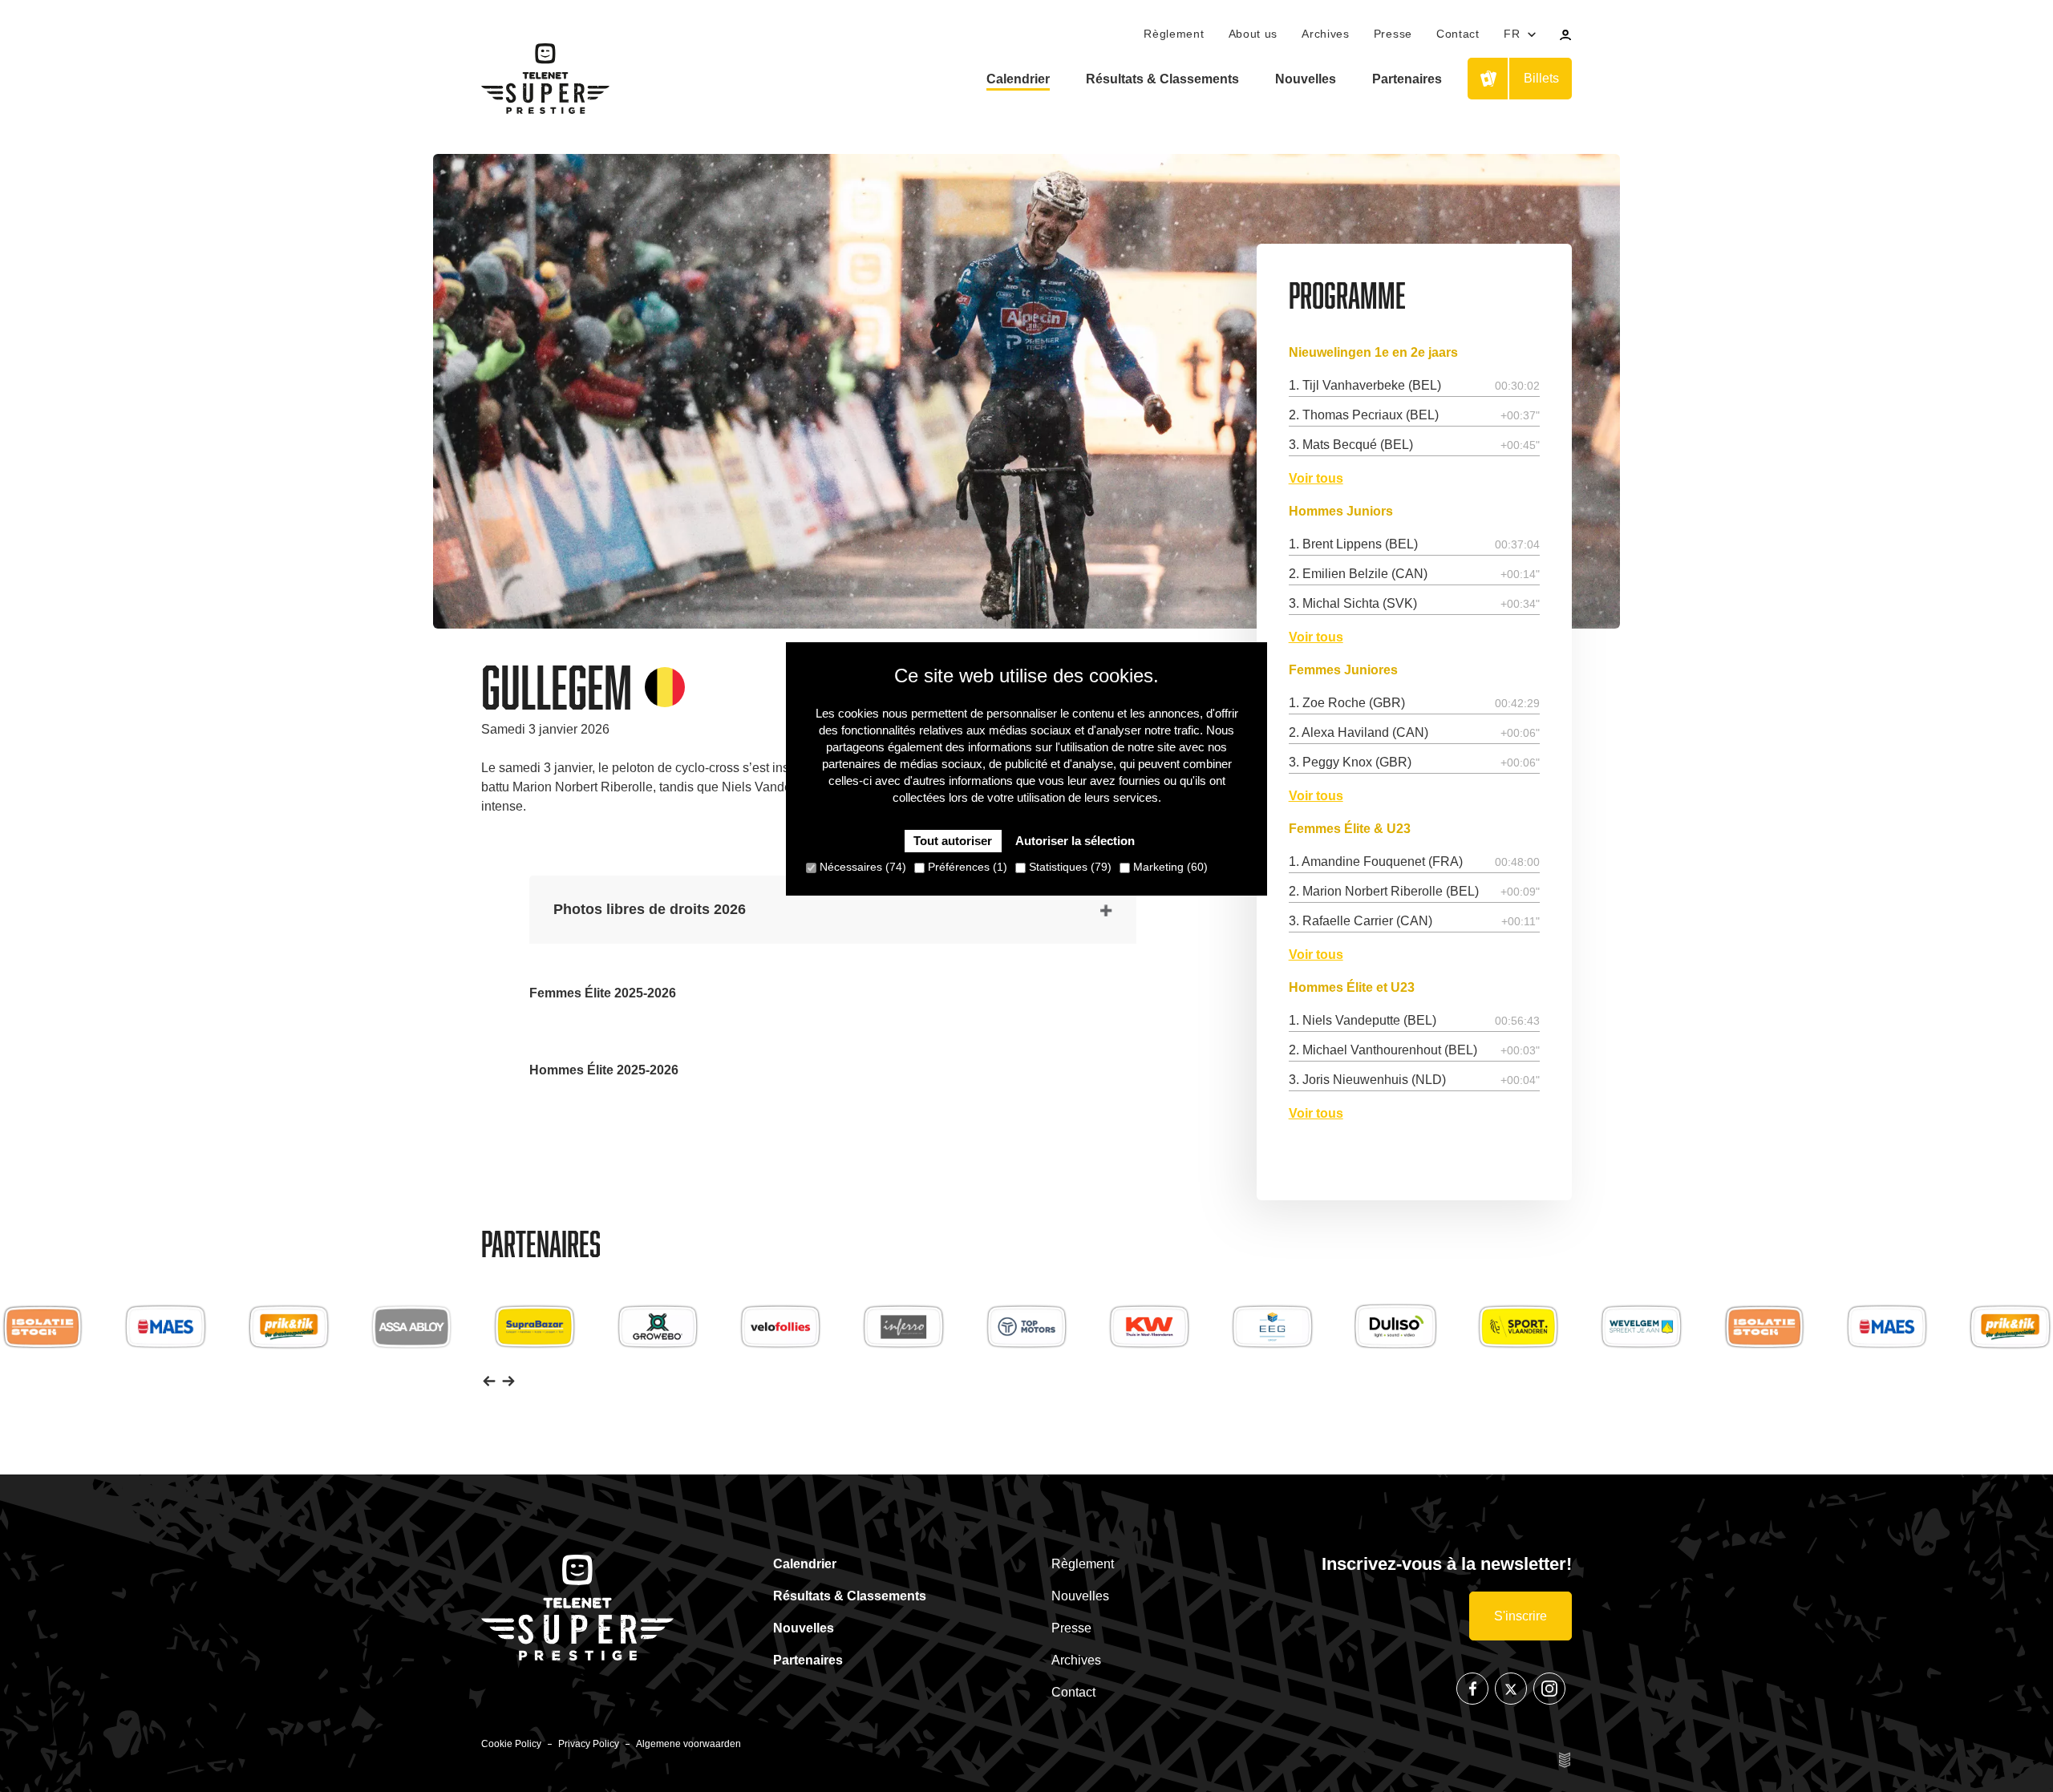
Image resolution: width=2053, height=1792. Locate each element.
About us (1253, 34)
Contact (1458, 34)
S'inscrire (1521, 1616)
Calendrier (1018, 79)
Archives (1326, 34)
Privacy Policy (589, 1744)
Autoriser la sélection (1075, 841)
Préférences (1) (966, 868)
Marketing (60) (1169, 868)
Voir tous (1316, 479)
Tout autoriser (953, 841)
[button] (489, 1380)
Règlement (1174, 34)
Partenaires (1407, 79)
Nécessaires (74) (861, 868)
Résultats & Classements (1162, 79)
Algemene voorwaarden (688, 1744)
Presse (1393, 34)
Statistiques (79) (1069, 868)
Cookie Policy (511, 1744)
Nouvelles (1306, 79)
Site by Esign (1565, 1760)
